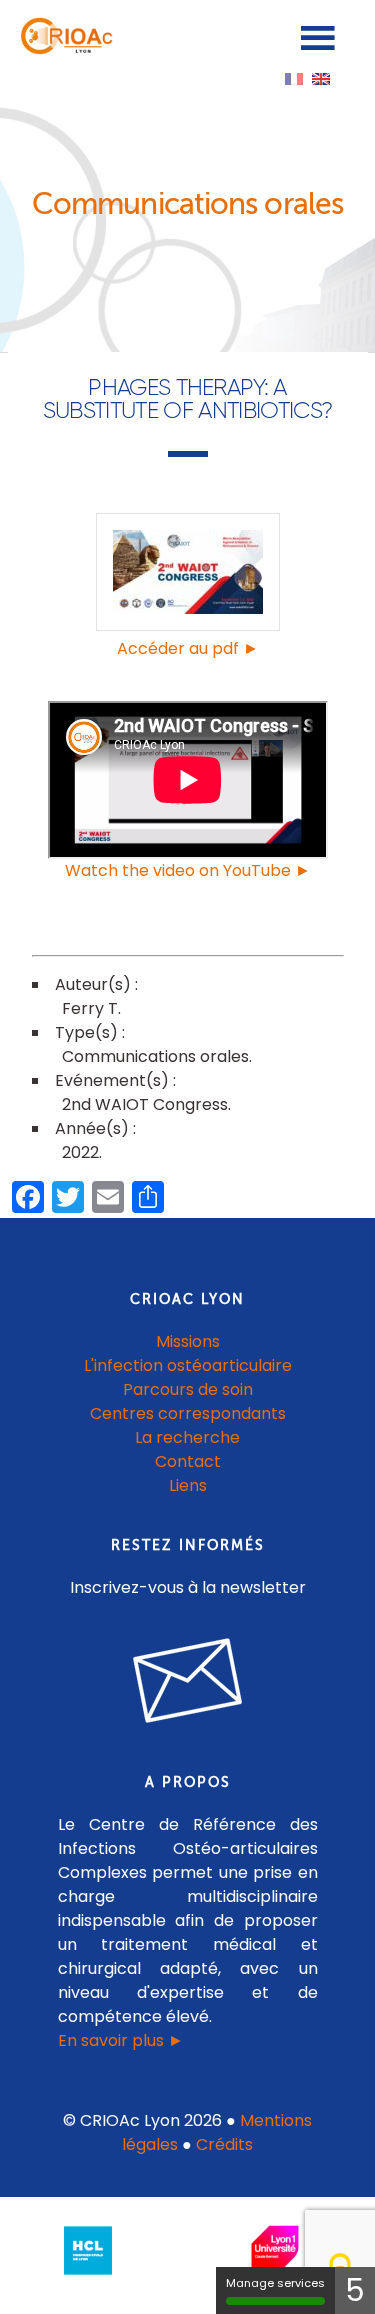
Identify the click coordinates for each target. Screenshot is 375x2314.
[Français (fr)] (294, 77)
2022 (80, 1152)
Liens (188, 1485)
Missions (188, 1341)
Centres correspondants (188, 1413)
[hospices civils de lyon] (88, 2278)
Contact (188, 1461)
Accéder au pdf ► (188, 648)
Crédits (224, 2144)
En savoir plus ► (121, 2040)
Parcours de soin (188, 1389)
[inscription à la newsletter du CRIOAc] (188, 1738)
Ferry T (90, 1008)
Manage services (275, 2283)
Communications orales (155, 1056)
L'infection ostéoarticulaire (188, 1365)
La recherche (187, 1437)
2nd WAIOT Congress (145, 1104)
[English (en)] (321, 77)
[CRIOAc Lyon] (64, 49)
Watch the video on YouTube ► (188, 870)
